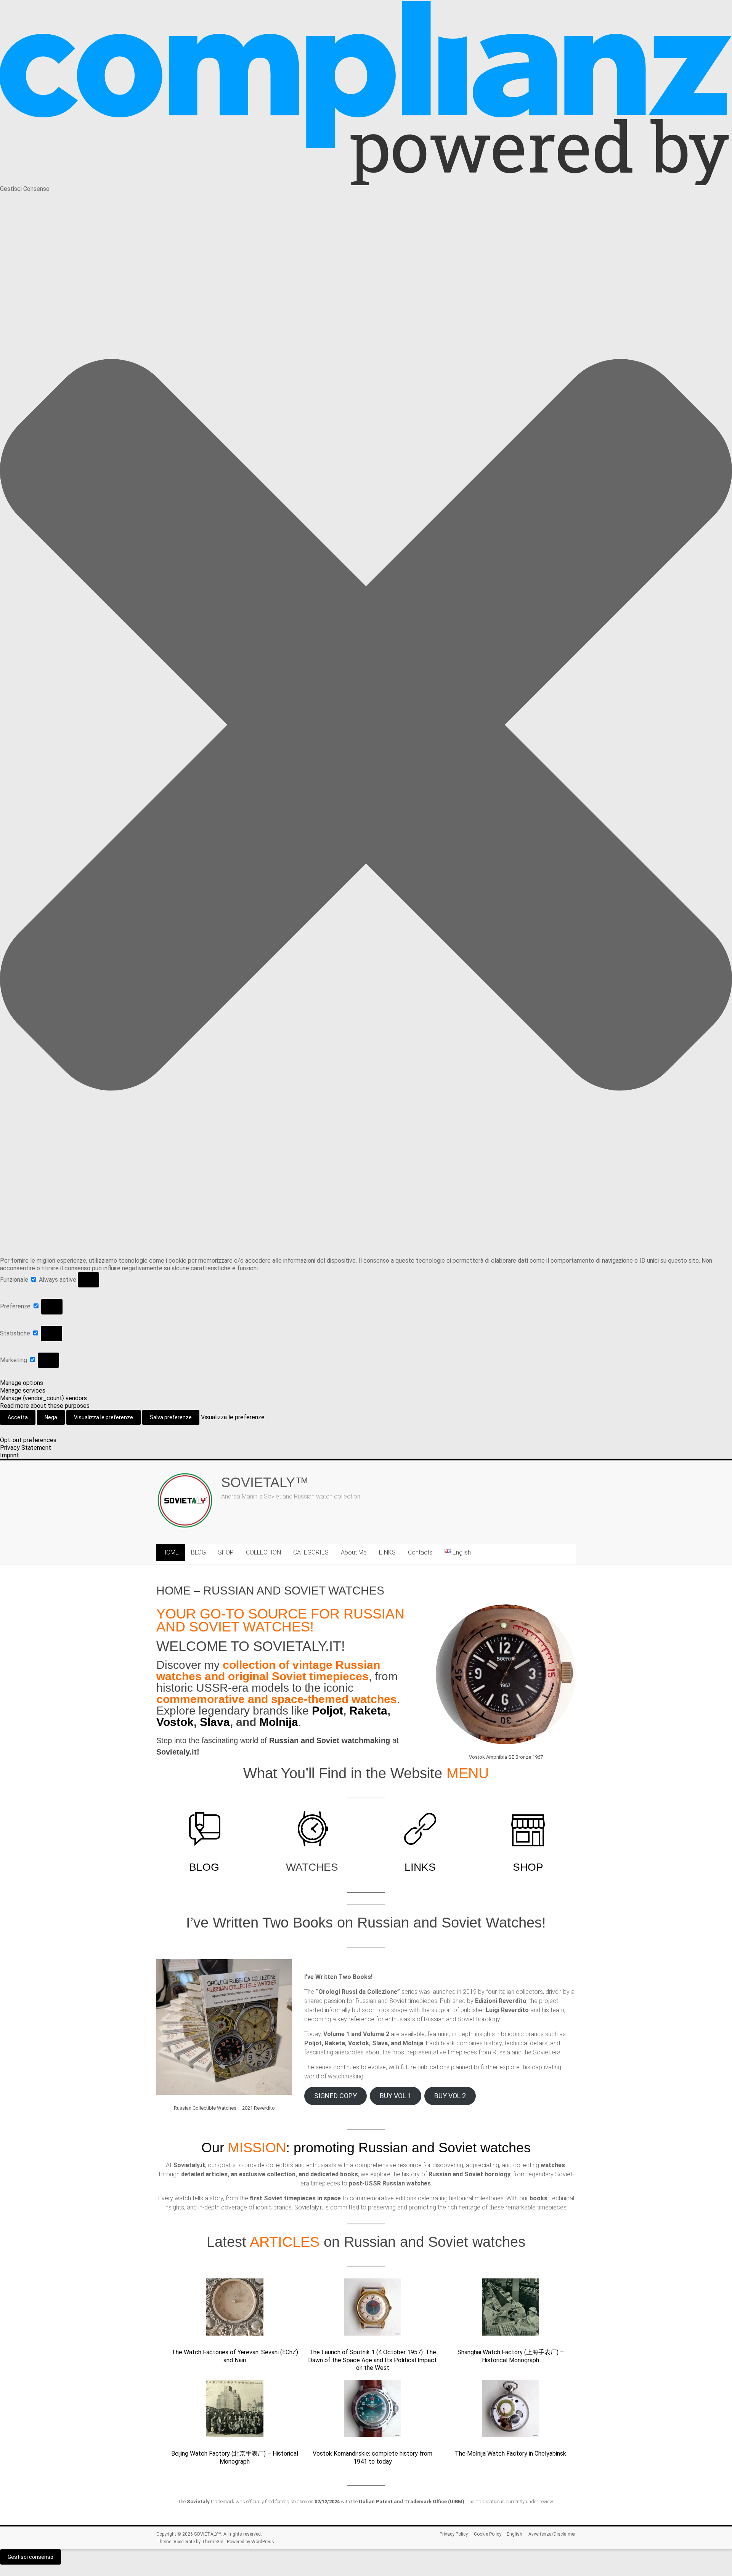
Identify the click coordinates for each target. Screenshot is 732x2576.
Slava (215, 1722)
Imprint (10, 1455)
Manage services (23, 1390)
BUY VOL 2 (450, 2096)
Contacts (420, 1552)
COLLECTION (263, 1552)
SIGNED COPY (335, 2096)
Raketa (368, 1711)
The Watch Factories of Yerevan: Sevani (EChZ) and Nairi (235, 2356)
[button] (366, 725)
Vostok (175, 1722)
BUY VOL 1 (396, 2096)
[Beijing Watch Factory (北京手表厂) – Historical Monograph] (235, 2412)
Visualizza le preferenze (104, 1417)
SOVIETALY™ (265, 1482)
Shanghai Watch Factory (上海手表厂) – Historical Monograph (511, 2356)
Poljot (327, 1711)
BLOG (198, 1552)
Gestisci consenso (30, 2557)
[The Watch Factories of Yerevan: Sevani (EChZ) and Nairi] (235, 2310)
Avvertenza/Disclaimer (552, 2534)
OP (535, 1867)
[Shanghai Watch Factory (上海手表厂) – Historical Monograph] (510, 2310)
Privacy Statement (26, 1448)
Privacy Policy (454, 2534)
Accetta (18, 1417)
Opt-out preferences (28, 1440)
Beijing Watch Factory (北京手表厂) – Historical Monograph (235, 2458)
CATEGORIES (311, 1552)
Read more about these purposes (45, 1406)
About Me (354, 1552)
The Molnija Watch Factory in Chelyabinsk (510, 2454)
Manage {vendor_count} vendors (43, 1398)
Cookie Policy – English (498, 2534)
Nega (51, 1417)
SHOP (226, 1552)
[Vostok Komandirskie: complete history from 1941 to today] (372, 2412)
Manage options (22, 1383)
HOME (171, 1552)
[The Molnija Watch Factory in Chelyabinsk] (510, 2412)
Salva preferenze (171, 1417)
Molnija (279, 1722)
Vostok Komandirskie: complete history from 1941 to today (372, 2458)
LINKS (387, 1552)
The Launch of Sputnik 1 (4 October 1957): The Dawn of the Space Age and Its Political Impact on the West (372, 2360)
